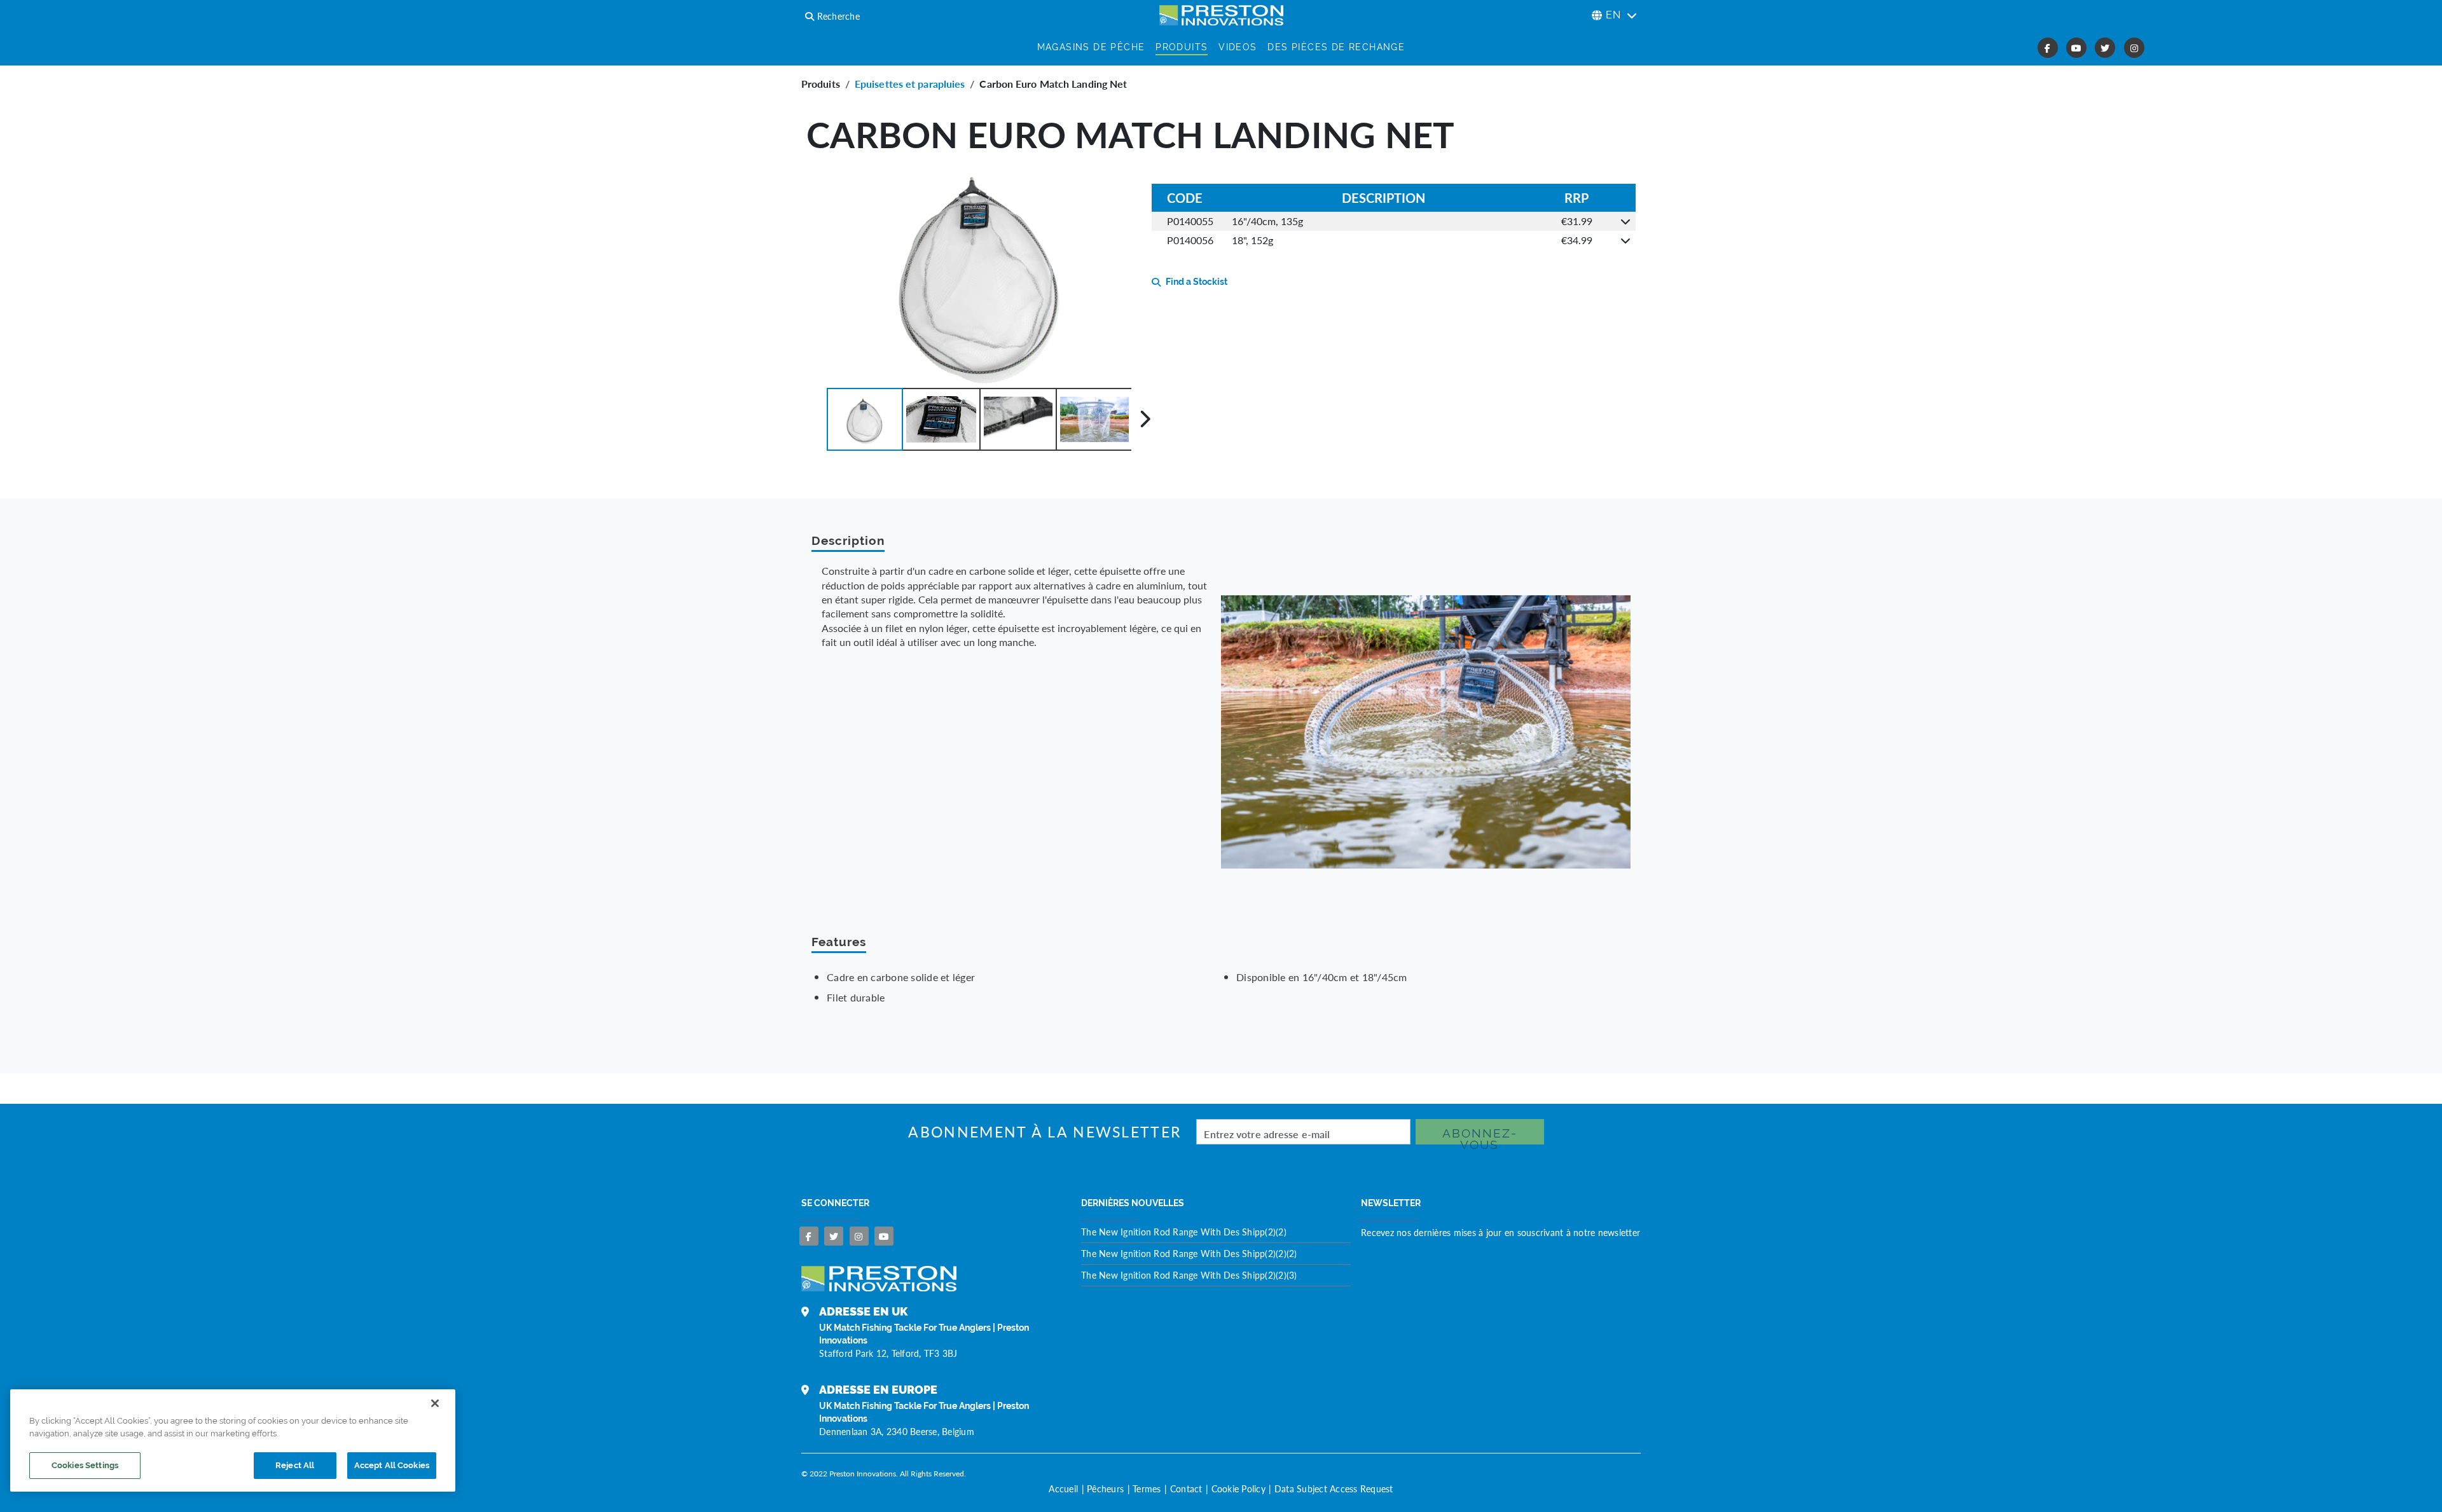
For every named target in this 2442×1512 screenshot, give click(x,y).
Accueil (1063, 1488)
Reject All (295, 1465)
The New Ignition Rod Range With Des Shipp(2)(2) (1184, 1232)
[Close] (435, 1403)
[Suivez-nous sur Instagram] (859, 1236)
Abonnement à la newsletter (1045, 1132)
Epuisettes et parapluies (910, 84)
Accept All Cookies (392, 1465)
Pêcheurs (1105, 1488)
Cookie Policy (1238, 1488)
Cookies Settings (85, 1465)
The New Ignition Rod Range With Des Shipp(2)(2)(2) (1189, 1253)
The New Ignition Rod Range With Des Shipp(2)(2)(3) (1189, 1275)
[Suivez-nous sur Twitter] (834, 1236)
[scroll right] (1145, 419)
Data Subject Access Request (1334, 1488)
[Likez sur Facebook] (809, 1236)
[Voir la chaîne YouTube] (884, 1236)
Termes (1147, 1488)
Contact (1186, 1488)
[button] (865, 419)
